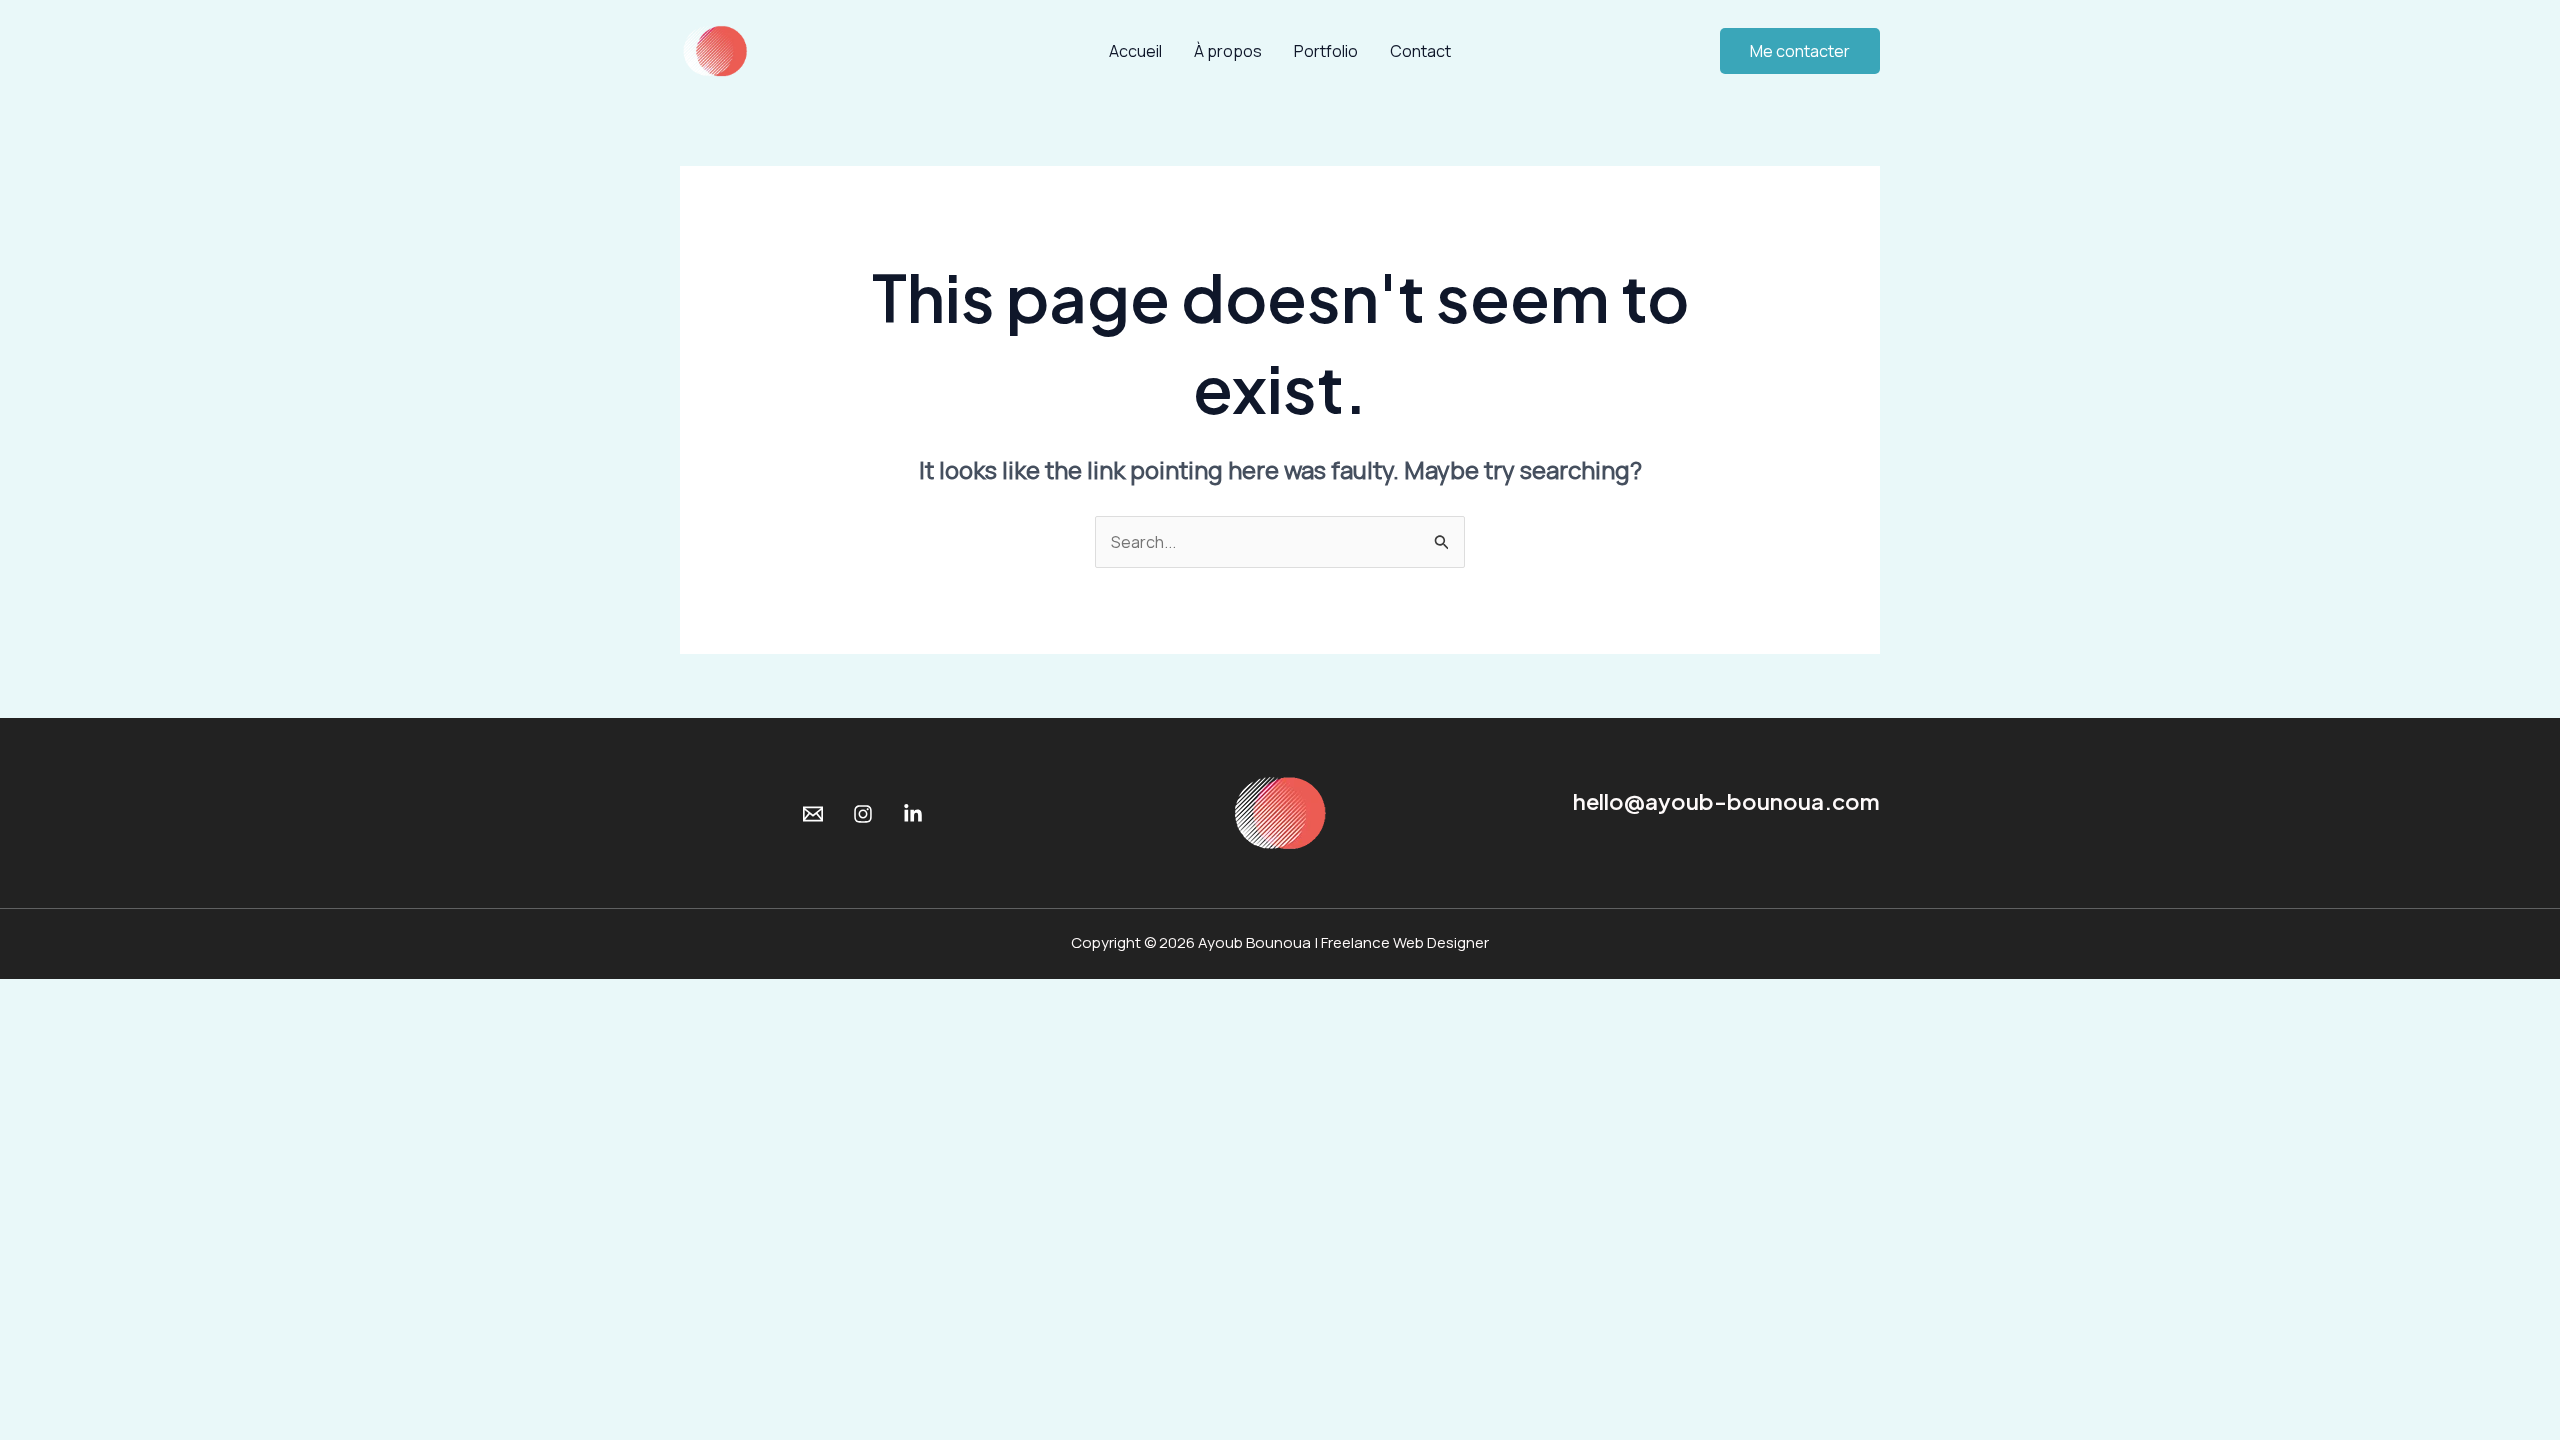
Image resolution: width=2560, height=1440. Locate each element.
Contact (1420, 51)
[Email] (813, 814)
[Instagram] (863, 814)
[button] (1800, 51)
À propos (1228, 51)
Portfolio (1326, 51)
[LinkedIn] (913, 814)
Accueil (1135, 51)
